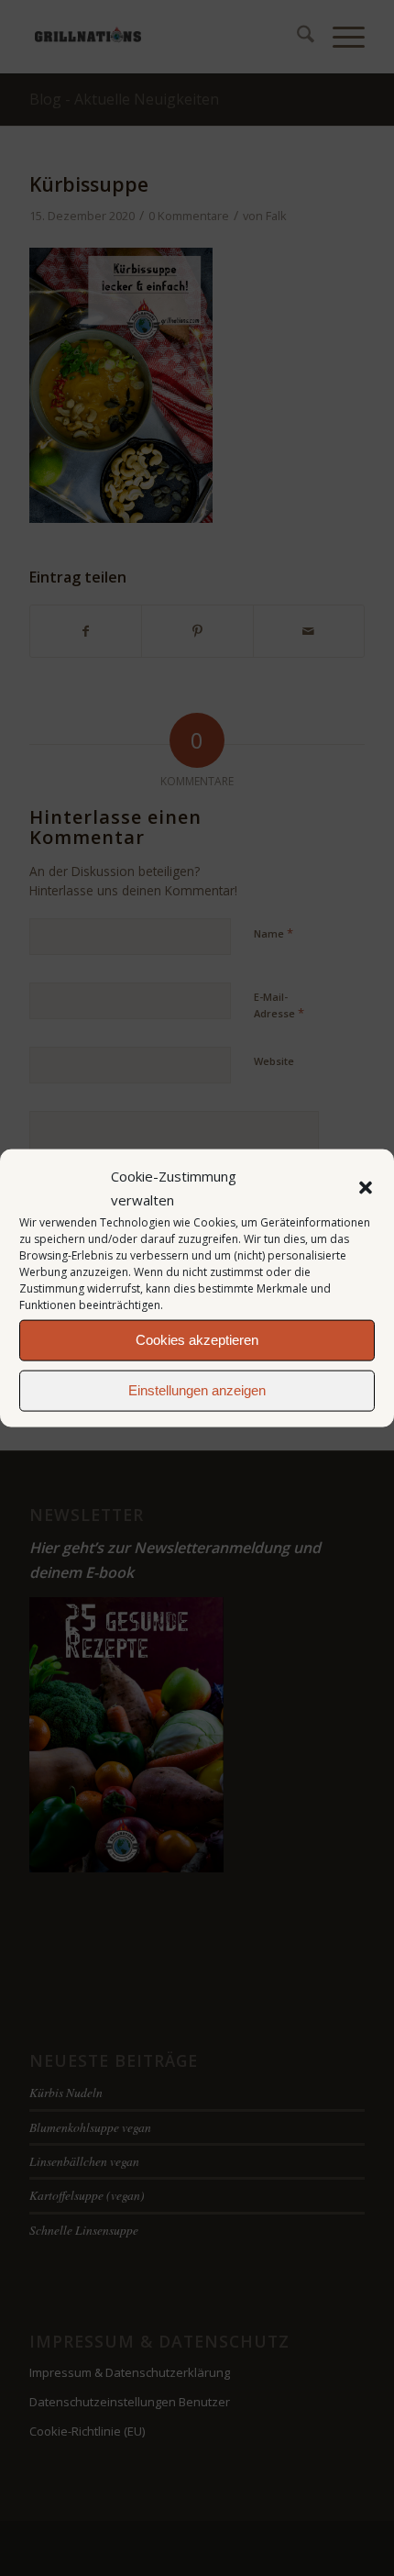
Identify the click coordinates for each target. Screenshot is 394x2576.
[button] (366, 1188)
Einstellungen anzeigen (197, 1390)
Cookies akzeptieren (197, 1340)
